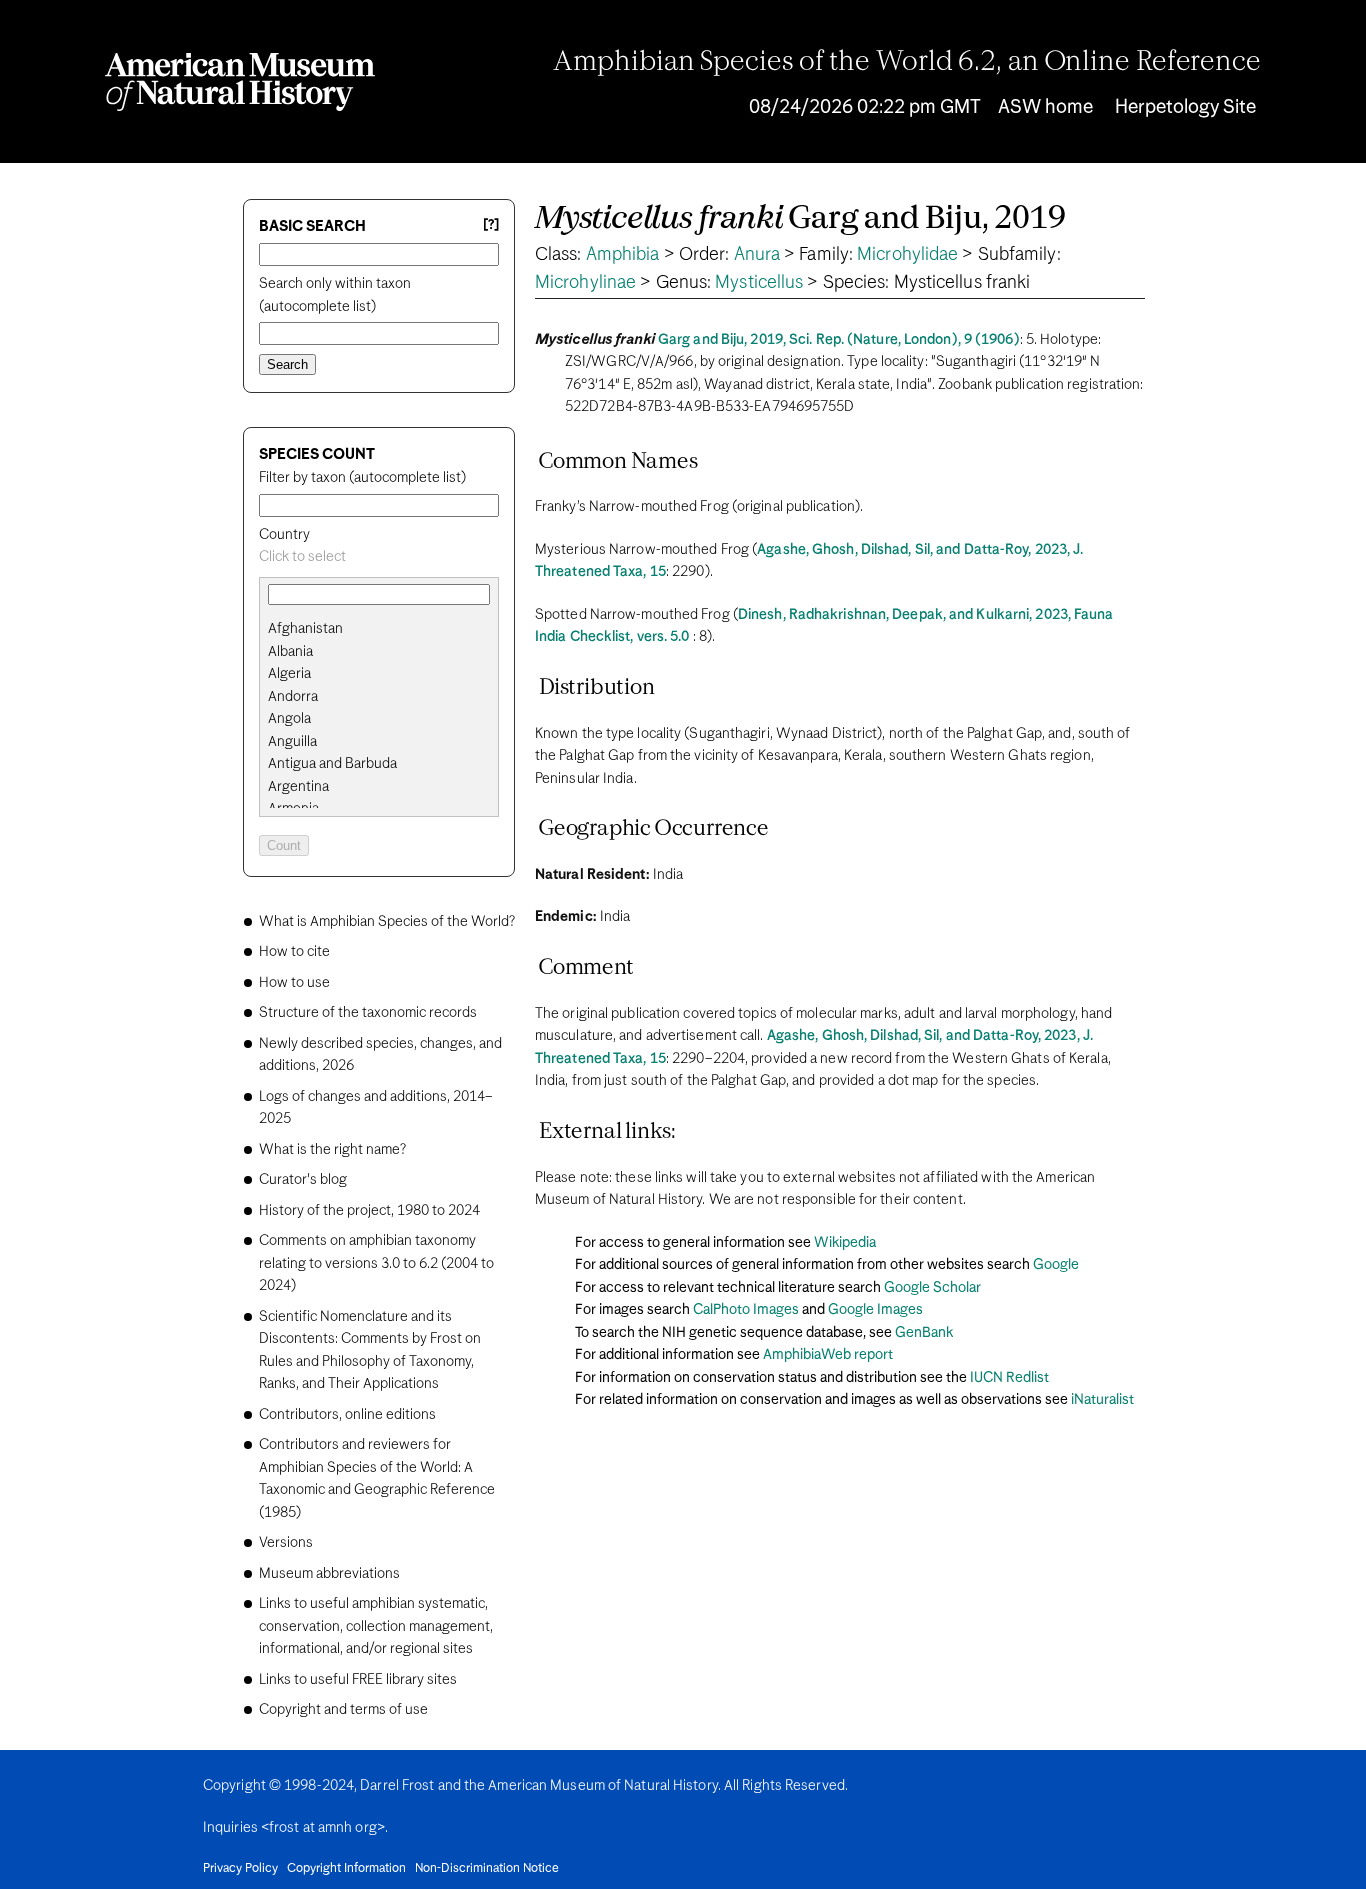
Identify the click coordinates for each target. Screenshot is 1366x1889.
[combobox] (379, 557)
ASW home (1045, 107)
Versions (286, 1543)
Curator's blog (303, 1180)
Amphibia (623, 255)
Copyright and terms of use (343, 1710)
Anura (757, 255)
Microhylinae (585, 283)
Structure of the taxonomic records (368, 1013)
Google (1056, 1265)
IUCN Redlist (1009, 1378)
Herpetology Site (1185, 107)
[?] (491, 225)
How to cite (294, 952)
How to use (294, 983)
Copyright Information (346, 1869)
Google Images (875, 1310)
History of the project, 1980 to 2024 (369, 1211)
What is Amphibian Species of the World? (387, 922)
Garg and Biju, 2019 (800, 219)
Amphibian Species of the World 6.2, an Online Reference (907, 63)
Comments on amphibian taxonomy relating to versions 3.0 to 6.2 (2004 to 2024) (376, 1263)
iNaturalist (1102, 1400)
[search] (379, 652)
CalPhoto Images (746, 1310)
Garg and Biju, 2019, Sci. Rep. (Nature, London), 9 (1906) (839, 340)
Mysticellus (759, 283)
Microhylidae (907, 255)
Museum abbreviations (329, 1574)
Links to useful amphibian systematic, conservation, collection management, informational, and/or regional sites (376, 1626)
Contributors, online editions (347, 1415)
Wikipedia (845, 1243)
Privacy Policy (240, 1869)
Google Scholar (932, 1288)
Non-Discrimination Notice (487, 1869)
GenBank (924, 1333)
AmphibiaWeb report (828, 1355)
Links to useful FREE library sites (358, 1680)
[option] (387, 629)
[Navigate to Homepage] (240, 82)
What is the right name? (332, 1150)
